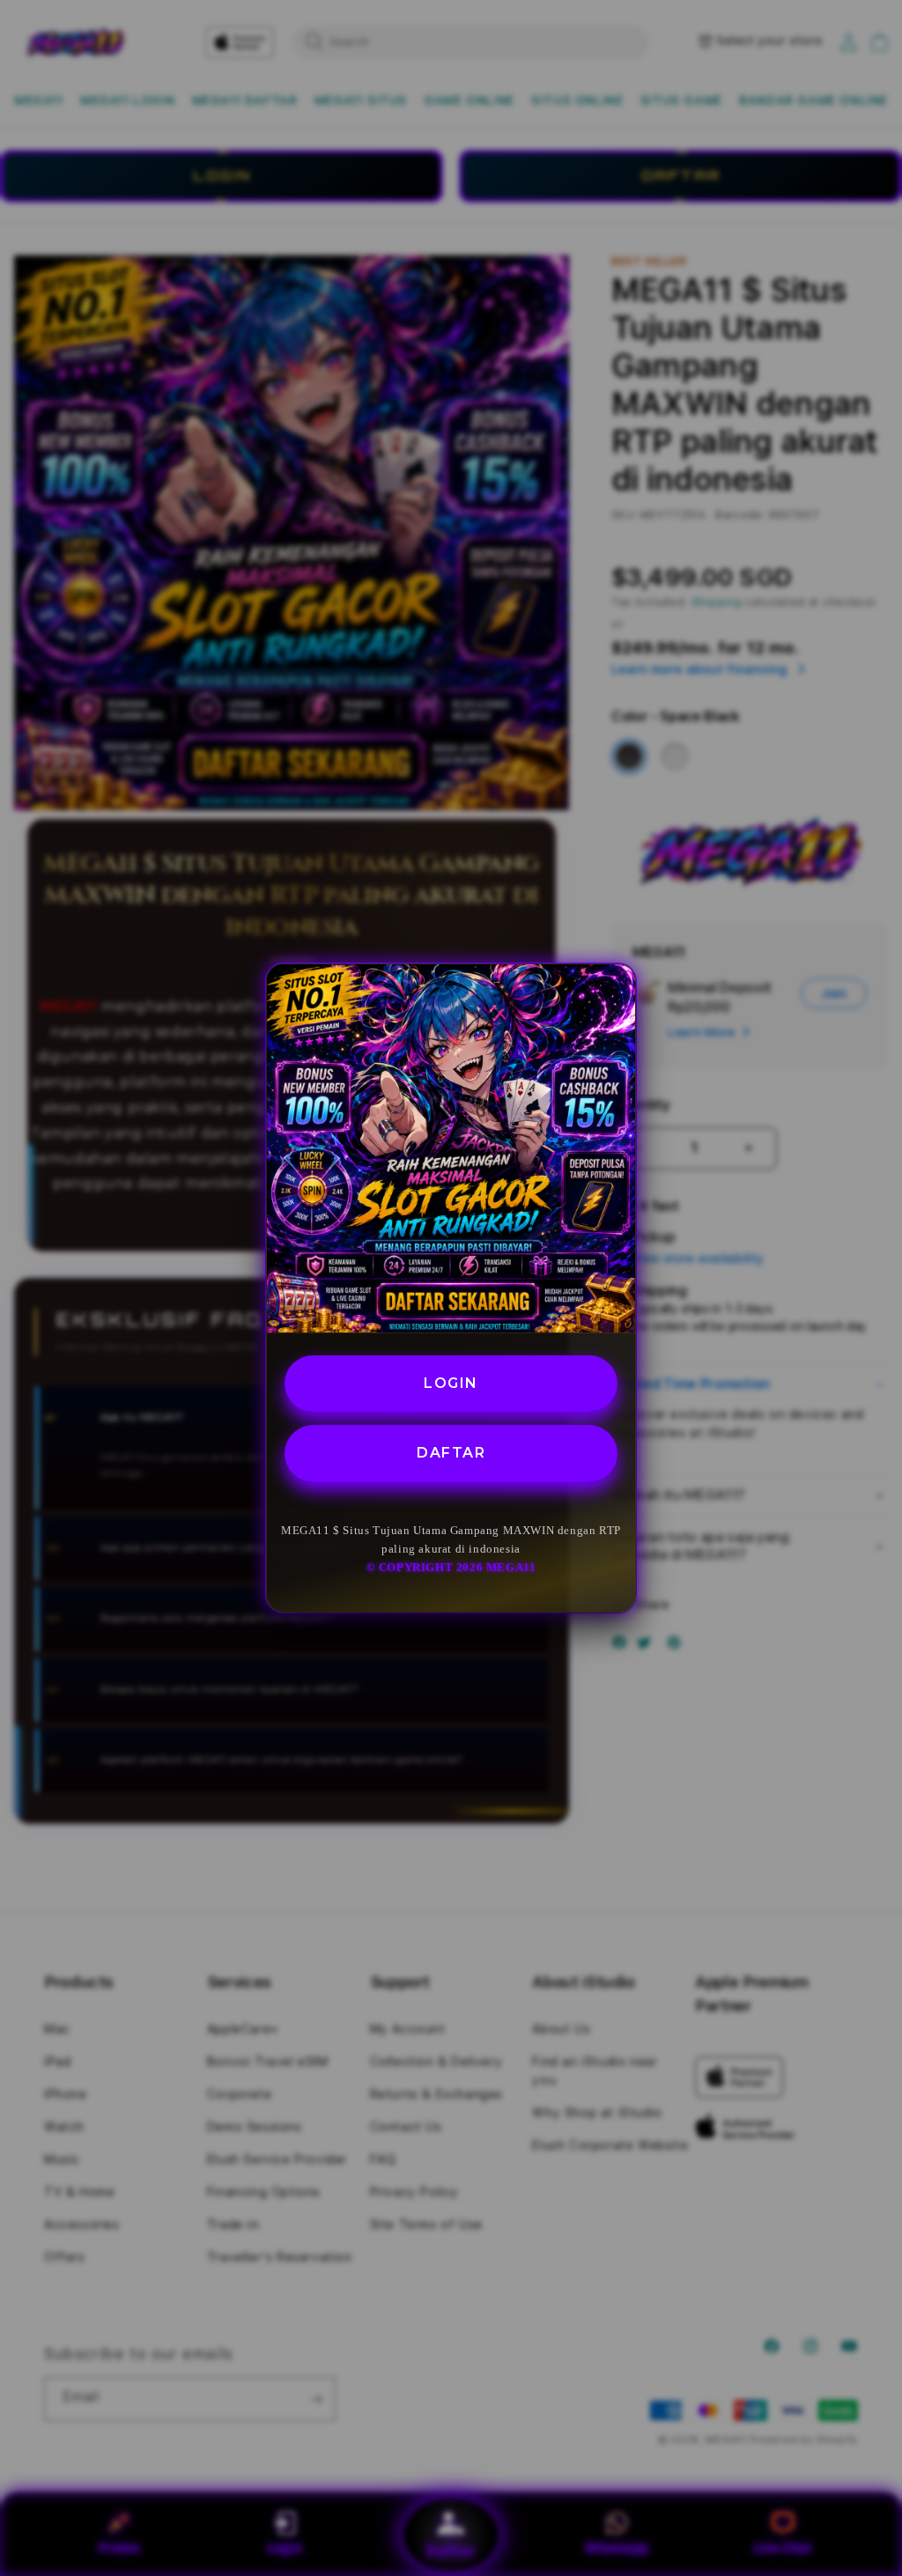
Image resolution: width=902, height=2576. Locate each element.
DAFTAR (451, 1453)
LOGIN (451, 1383)
